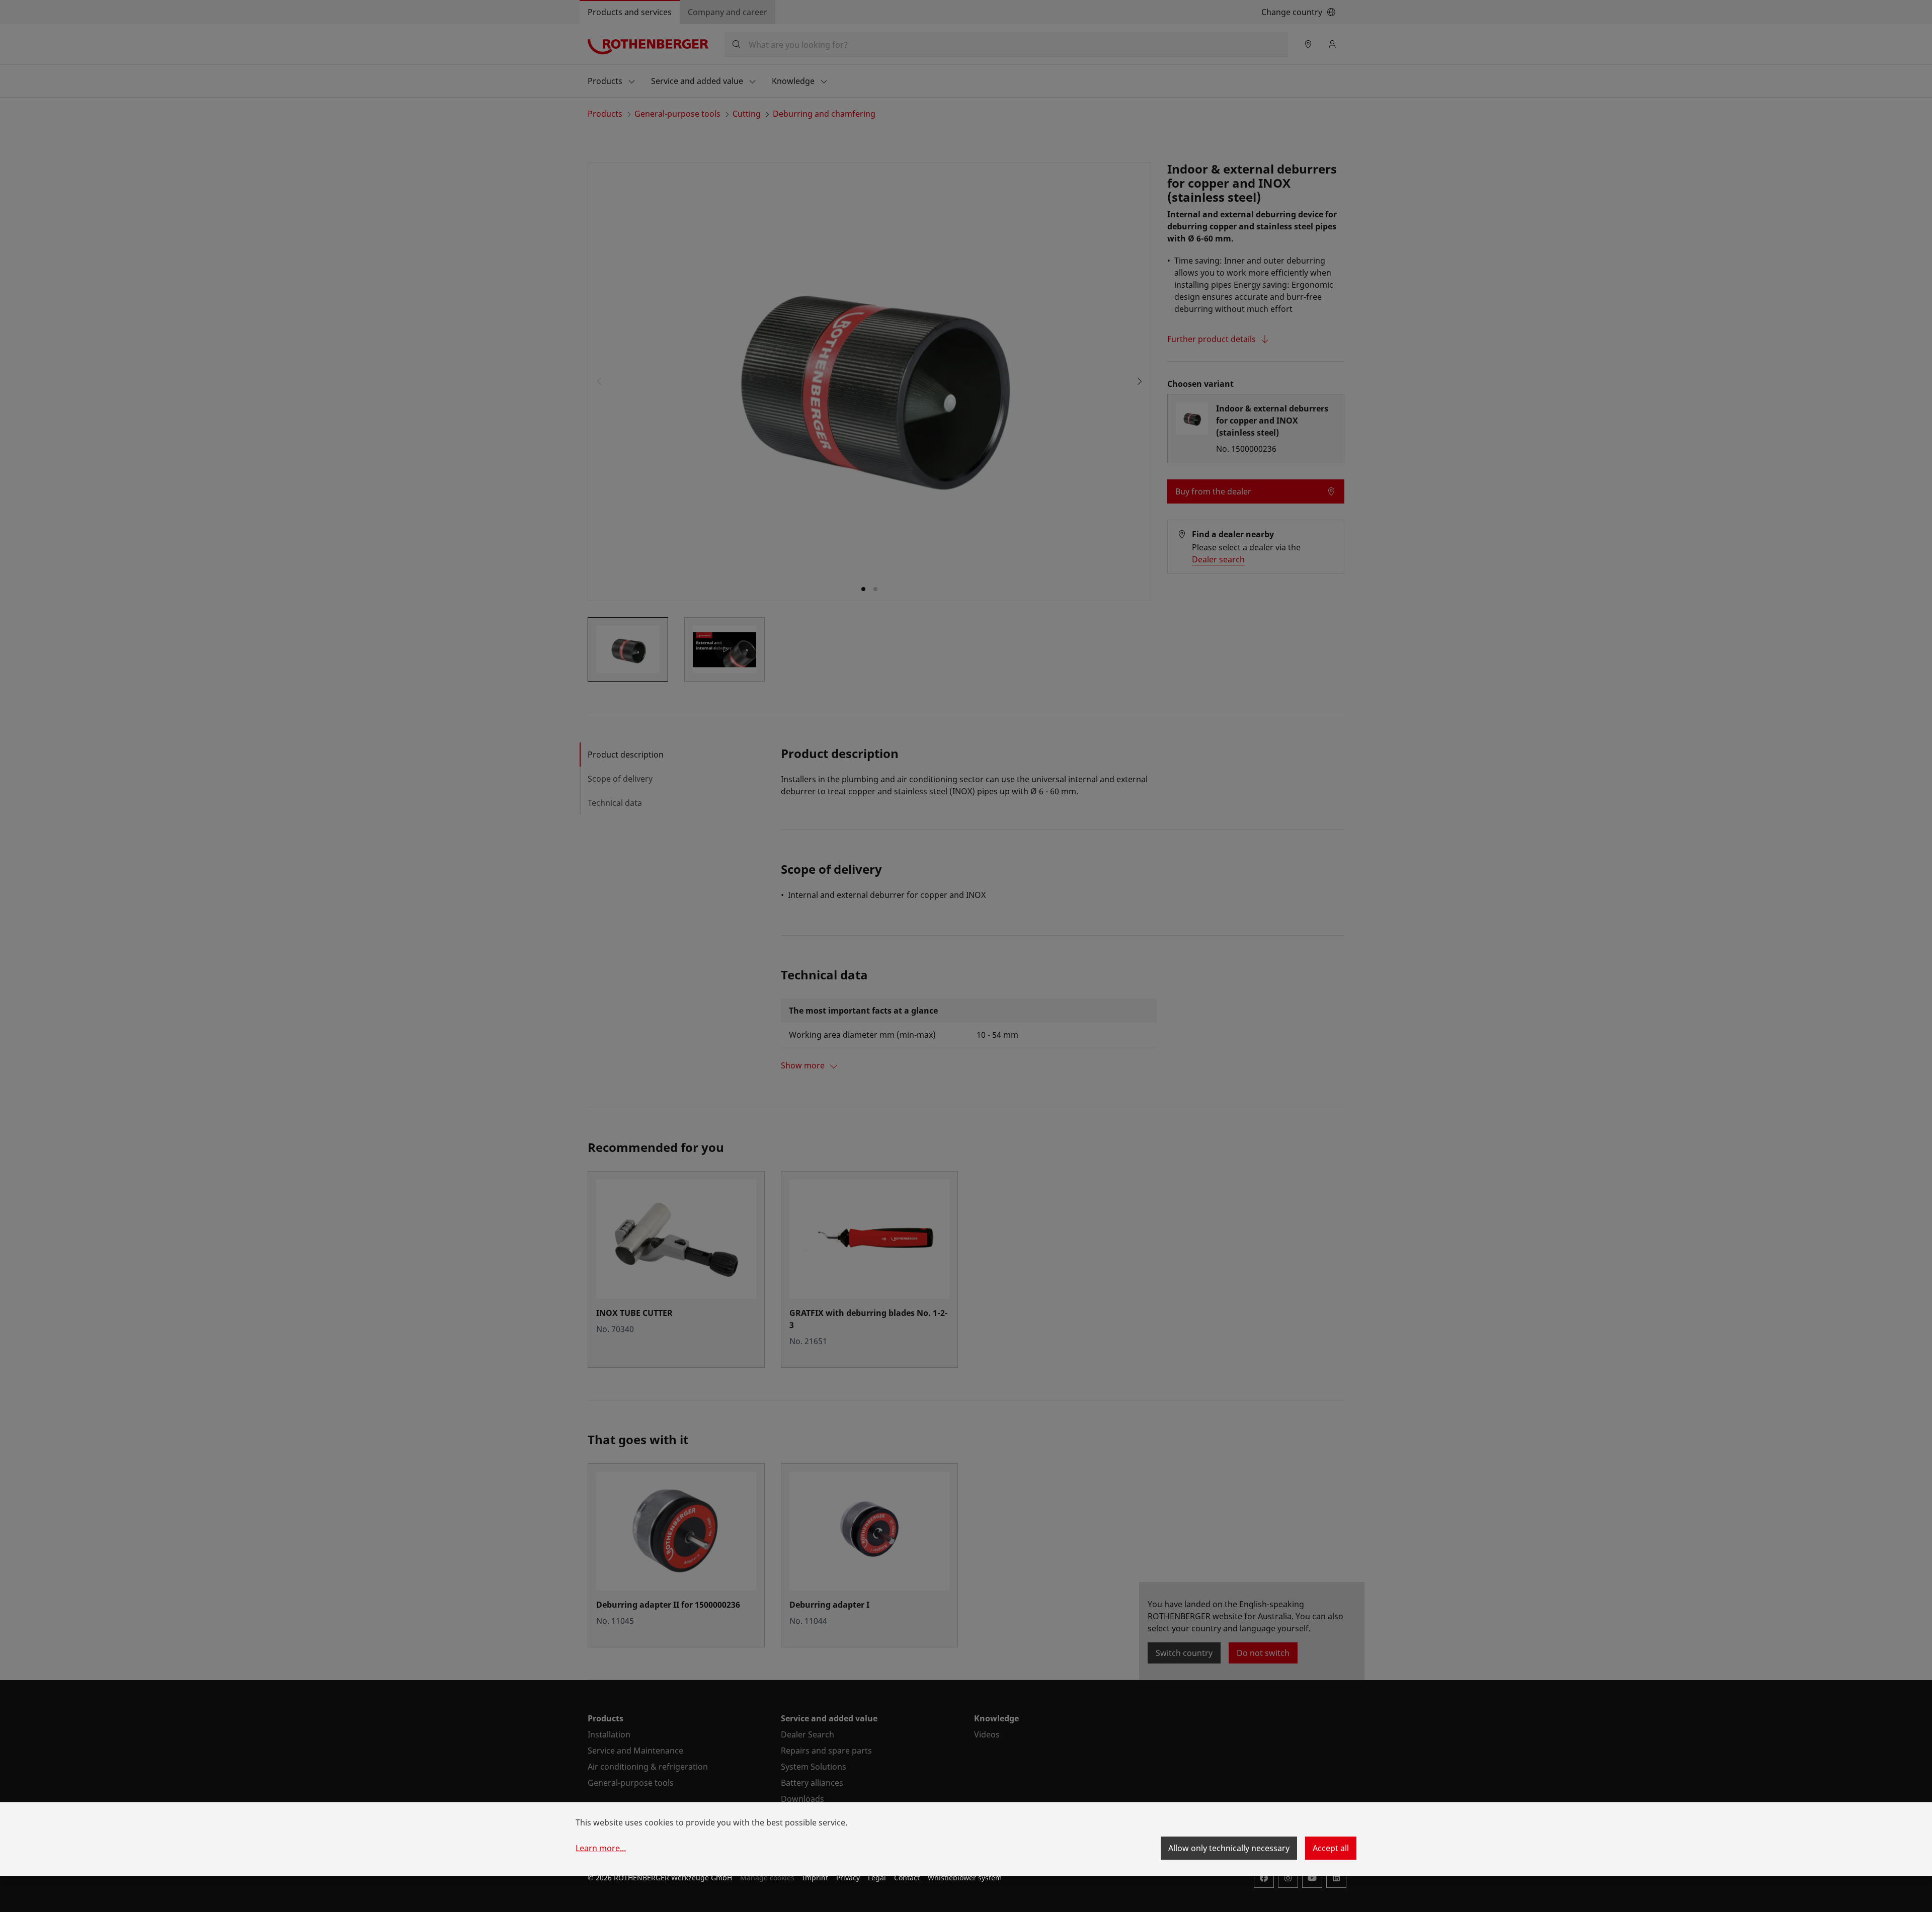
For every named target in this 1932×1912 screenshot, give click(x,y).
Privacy (848, 1878)
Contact (907, 1878)
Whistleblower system (965, 1878)
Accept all (1331, 1848)
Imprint (815, 1878)
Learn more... (601, 1848)
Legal (877, 1878)
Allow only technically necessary (1229, 1848)
